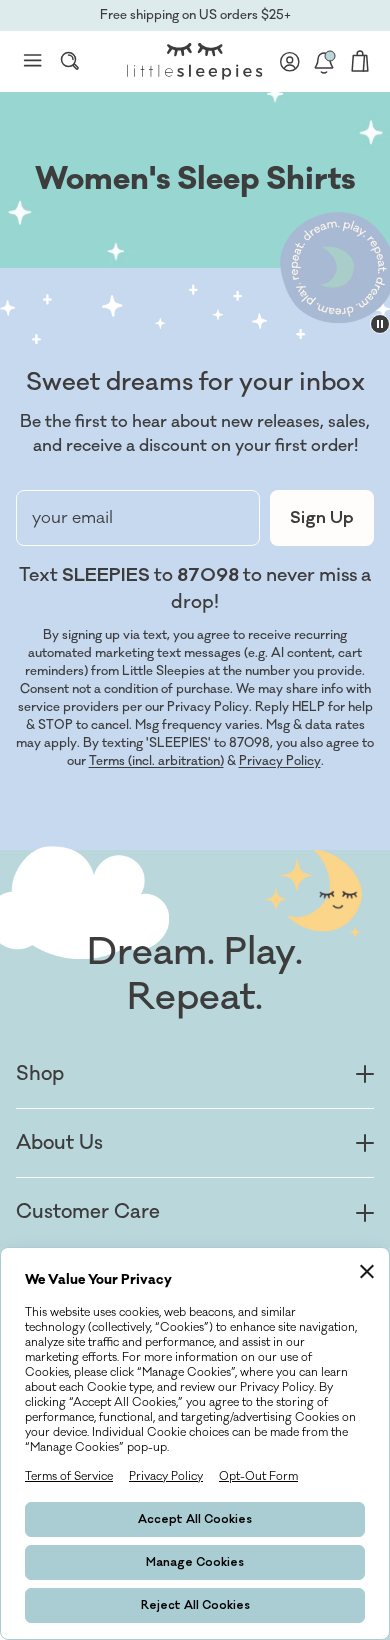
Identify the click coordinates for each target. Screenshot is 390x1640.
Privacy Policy (280, 761)
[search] (70, 61)
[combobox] (70, 61)
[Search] (70, 61)
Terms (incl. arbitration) (156, 761)
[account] (290, 61)
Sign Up (322, 518)
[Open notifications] (324, 61)
